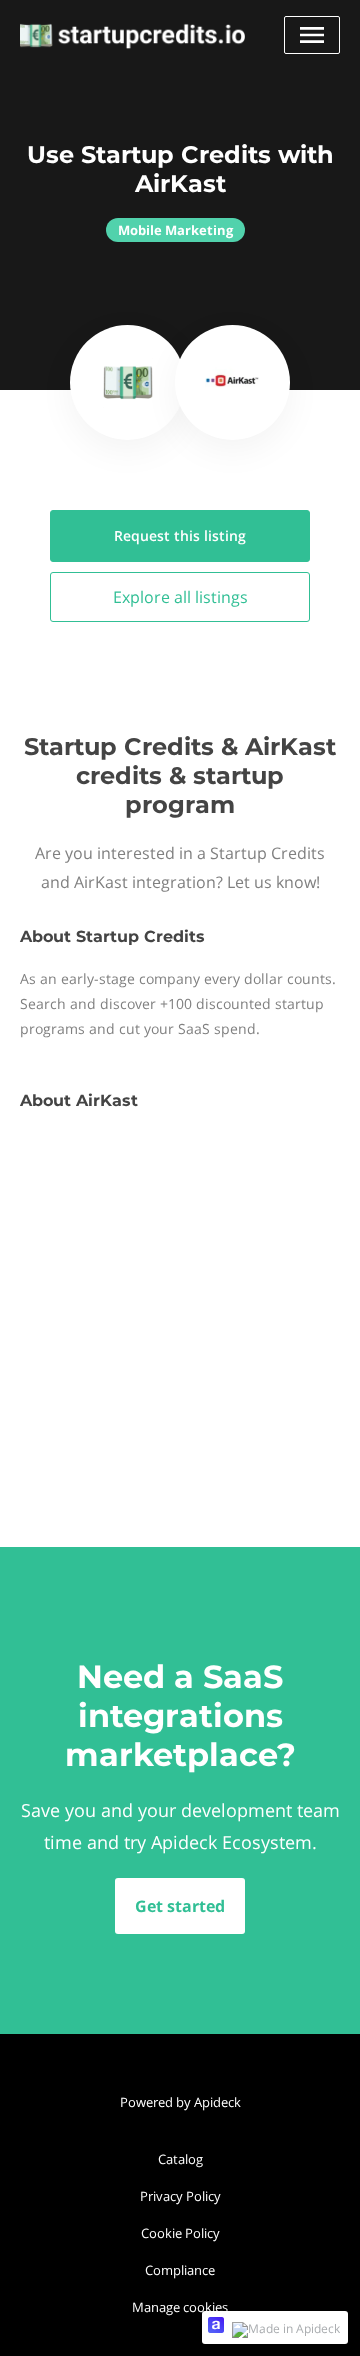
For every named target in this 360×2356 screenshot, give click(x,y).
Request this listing (180, 535)
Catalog (180, 2159)
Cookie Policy (180, 2233)
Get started (180, 1906)
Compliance (180, 2270)
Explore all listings (180, 597)
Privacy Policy (180, 2196)
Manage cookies (180, 2307)
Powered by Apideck (180, 2102)
